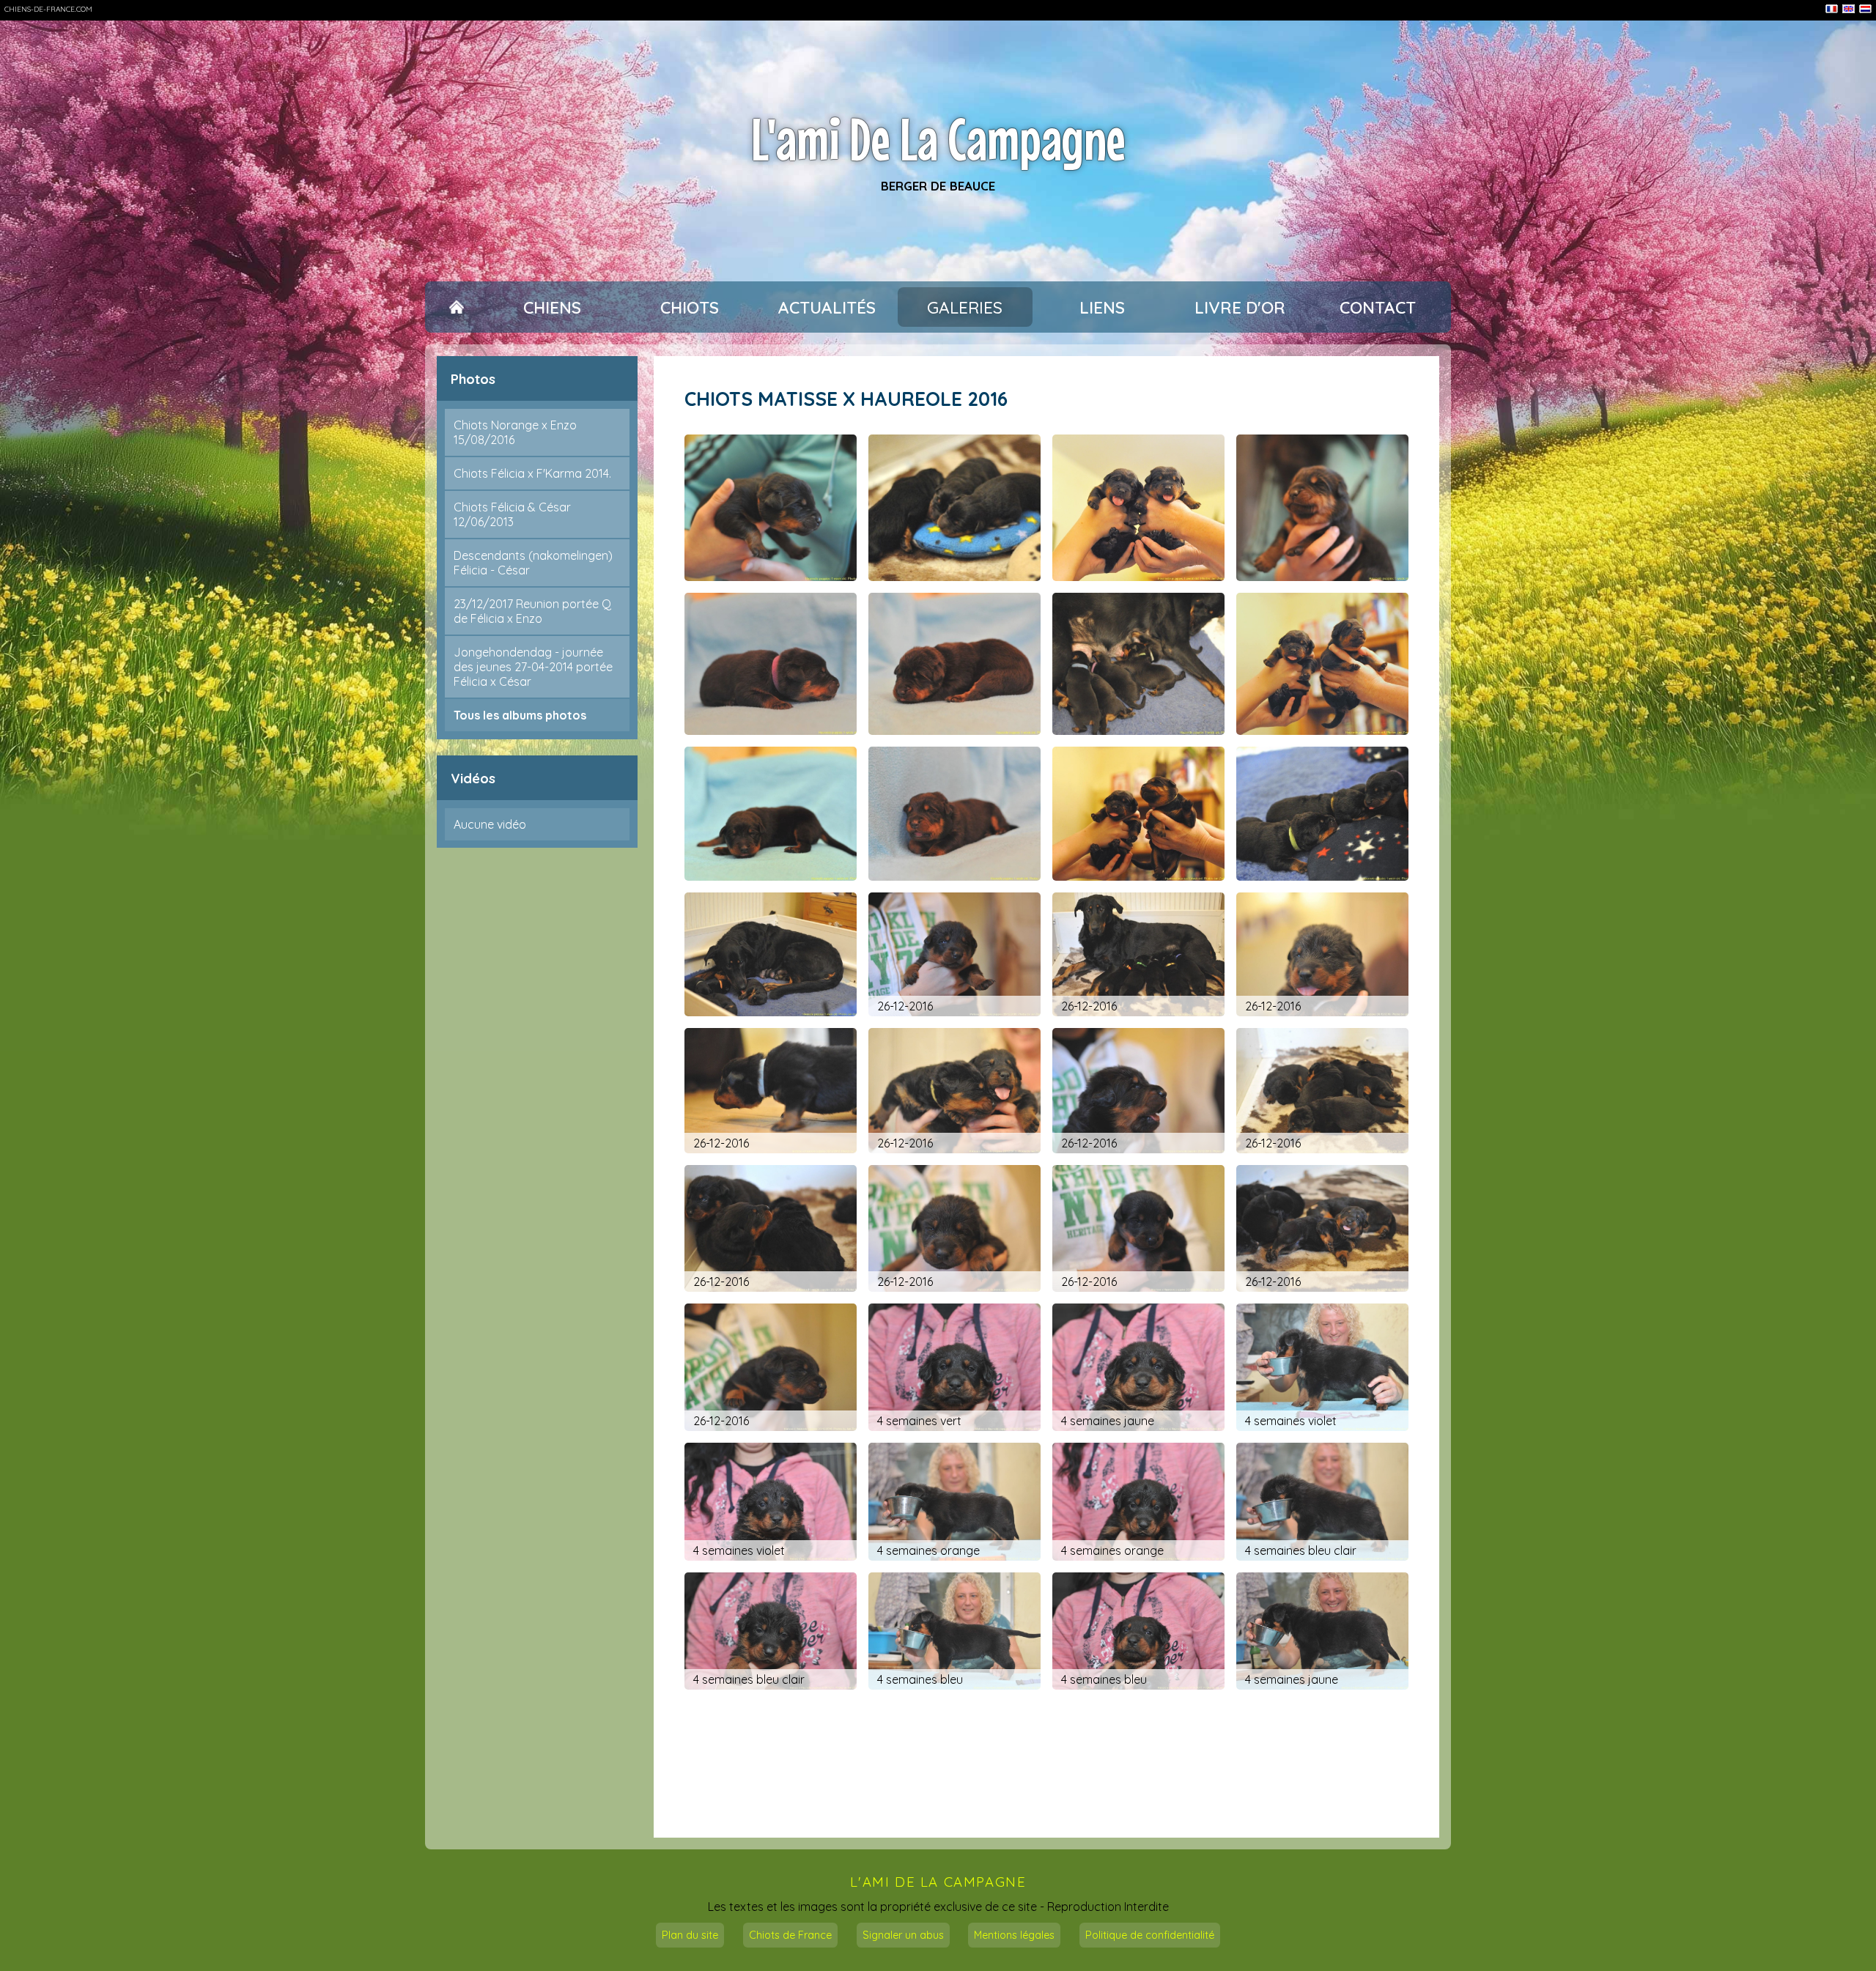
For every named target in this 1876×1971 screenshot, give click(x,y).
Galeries (965, 307)
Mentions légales (1014, 1935)
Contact (1378, 307)
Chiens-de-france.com (48, 9)
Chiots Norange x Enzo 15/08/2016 (515, 432)
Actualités (827, 307)
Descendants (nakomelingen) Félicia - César (533, 563)
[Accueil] (456, 307)
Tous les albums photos (520, 715)
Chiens (552, 307)
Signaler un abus (903, 1935)
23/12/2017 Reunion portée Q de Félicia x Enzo (532, 611)
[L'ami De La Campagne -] (771, 508)
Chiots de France (790, 1935)
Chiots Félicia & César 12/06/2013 (512, 514)
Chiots (690, 307)
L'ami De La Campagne (938, 139)
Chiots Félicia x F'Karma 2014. (532, 473)
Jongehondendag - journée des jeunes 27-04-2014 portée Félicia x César (533, 667)
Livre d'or (1240, 307)
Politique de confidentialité (1150, 1935)
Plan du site (690, 1935)
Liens (1102, 307)
